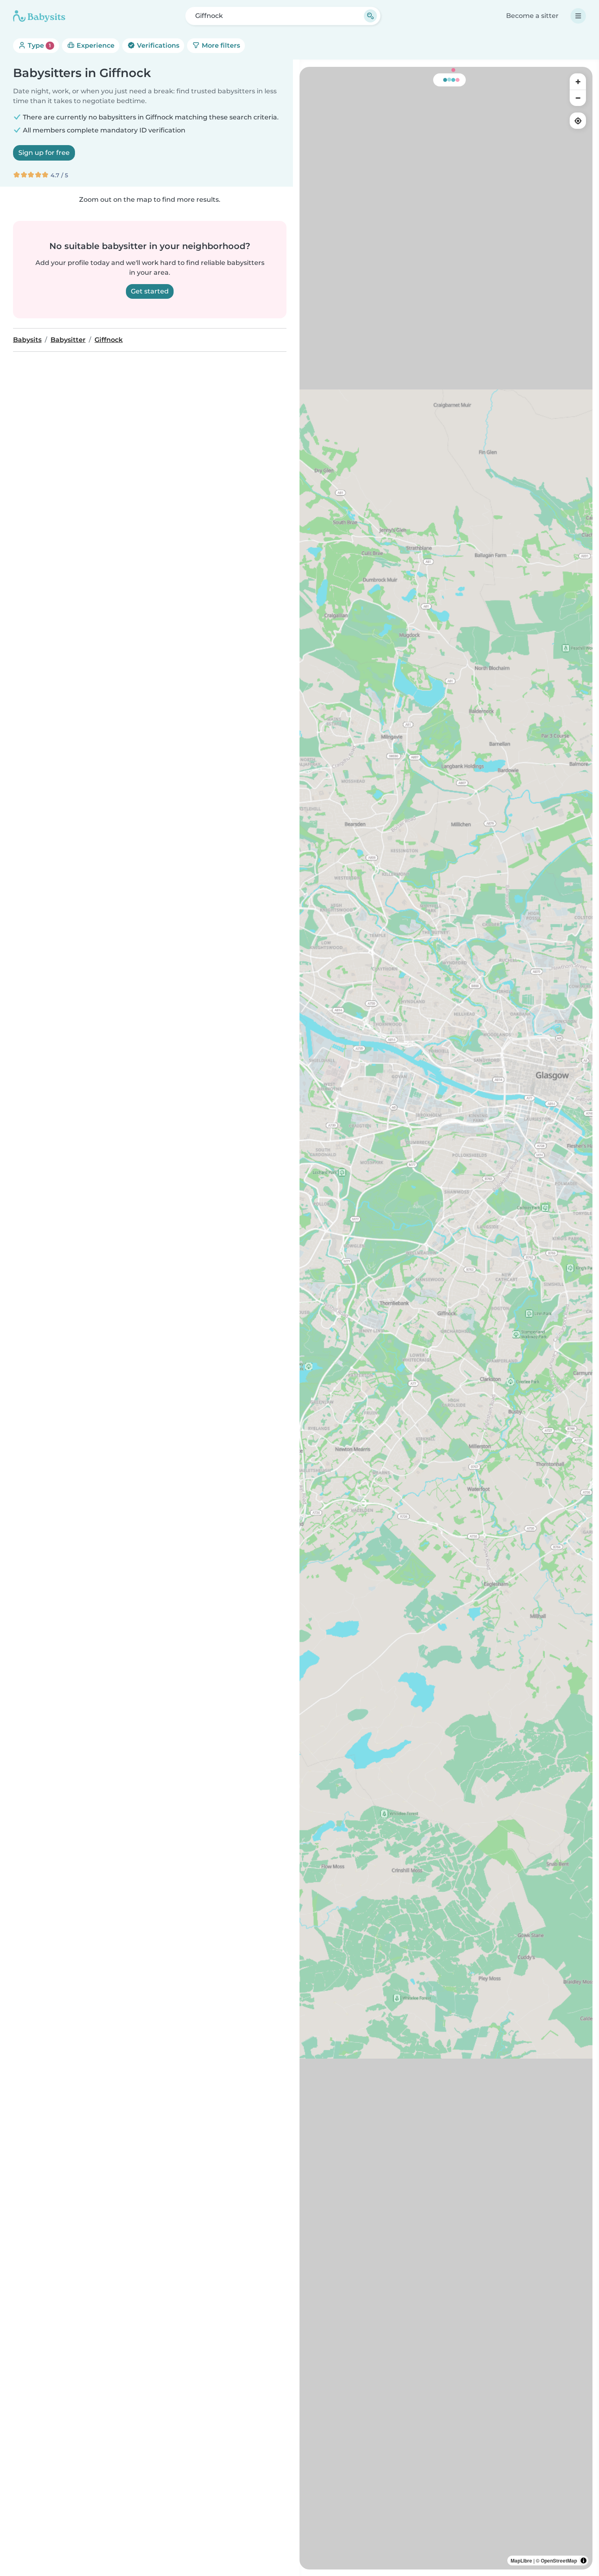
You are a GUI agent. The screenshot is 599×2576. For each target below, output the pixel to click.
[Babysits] (39, 16)
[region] (446, 1318)
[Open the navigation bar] (578, 16)
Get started (150, 291)
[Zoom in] (578, 82)
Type (39, 45)
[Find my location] (578, 121)
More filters (220, 45)
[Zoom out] (578, 98)
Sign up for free (44, 153)
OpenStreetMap (559, 2561)
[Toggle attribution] (584, 2561)
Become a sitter (532, 16)
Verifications (157, 45)
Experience (95, 45)
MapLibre (521, 2561)
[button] (498, 1101)
